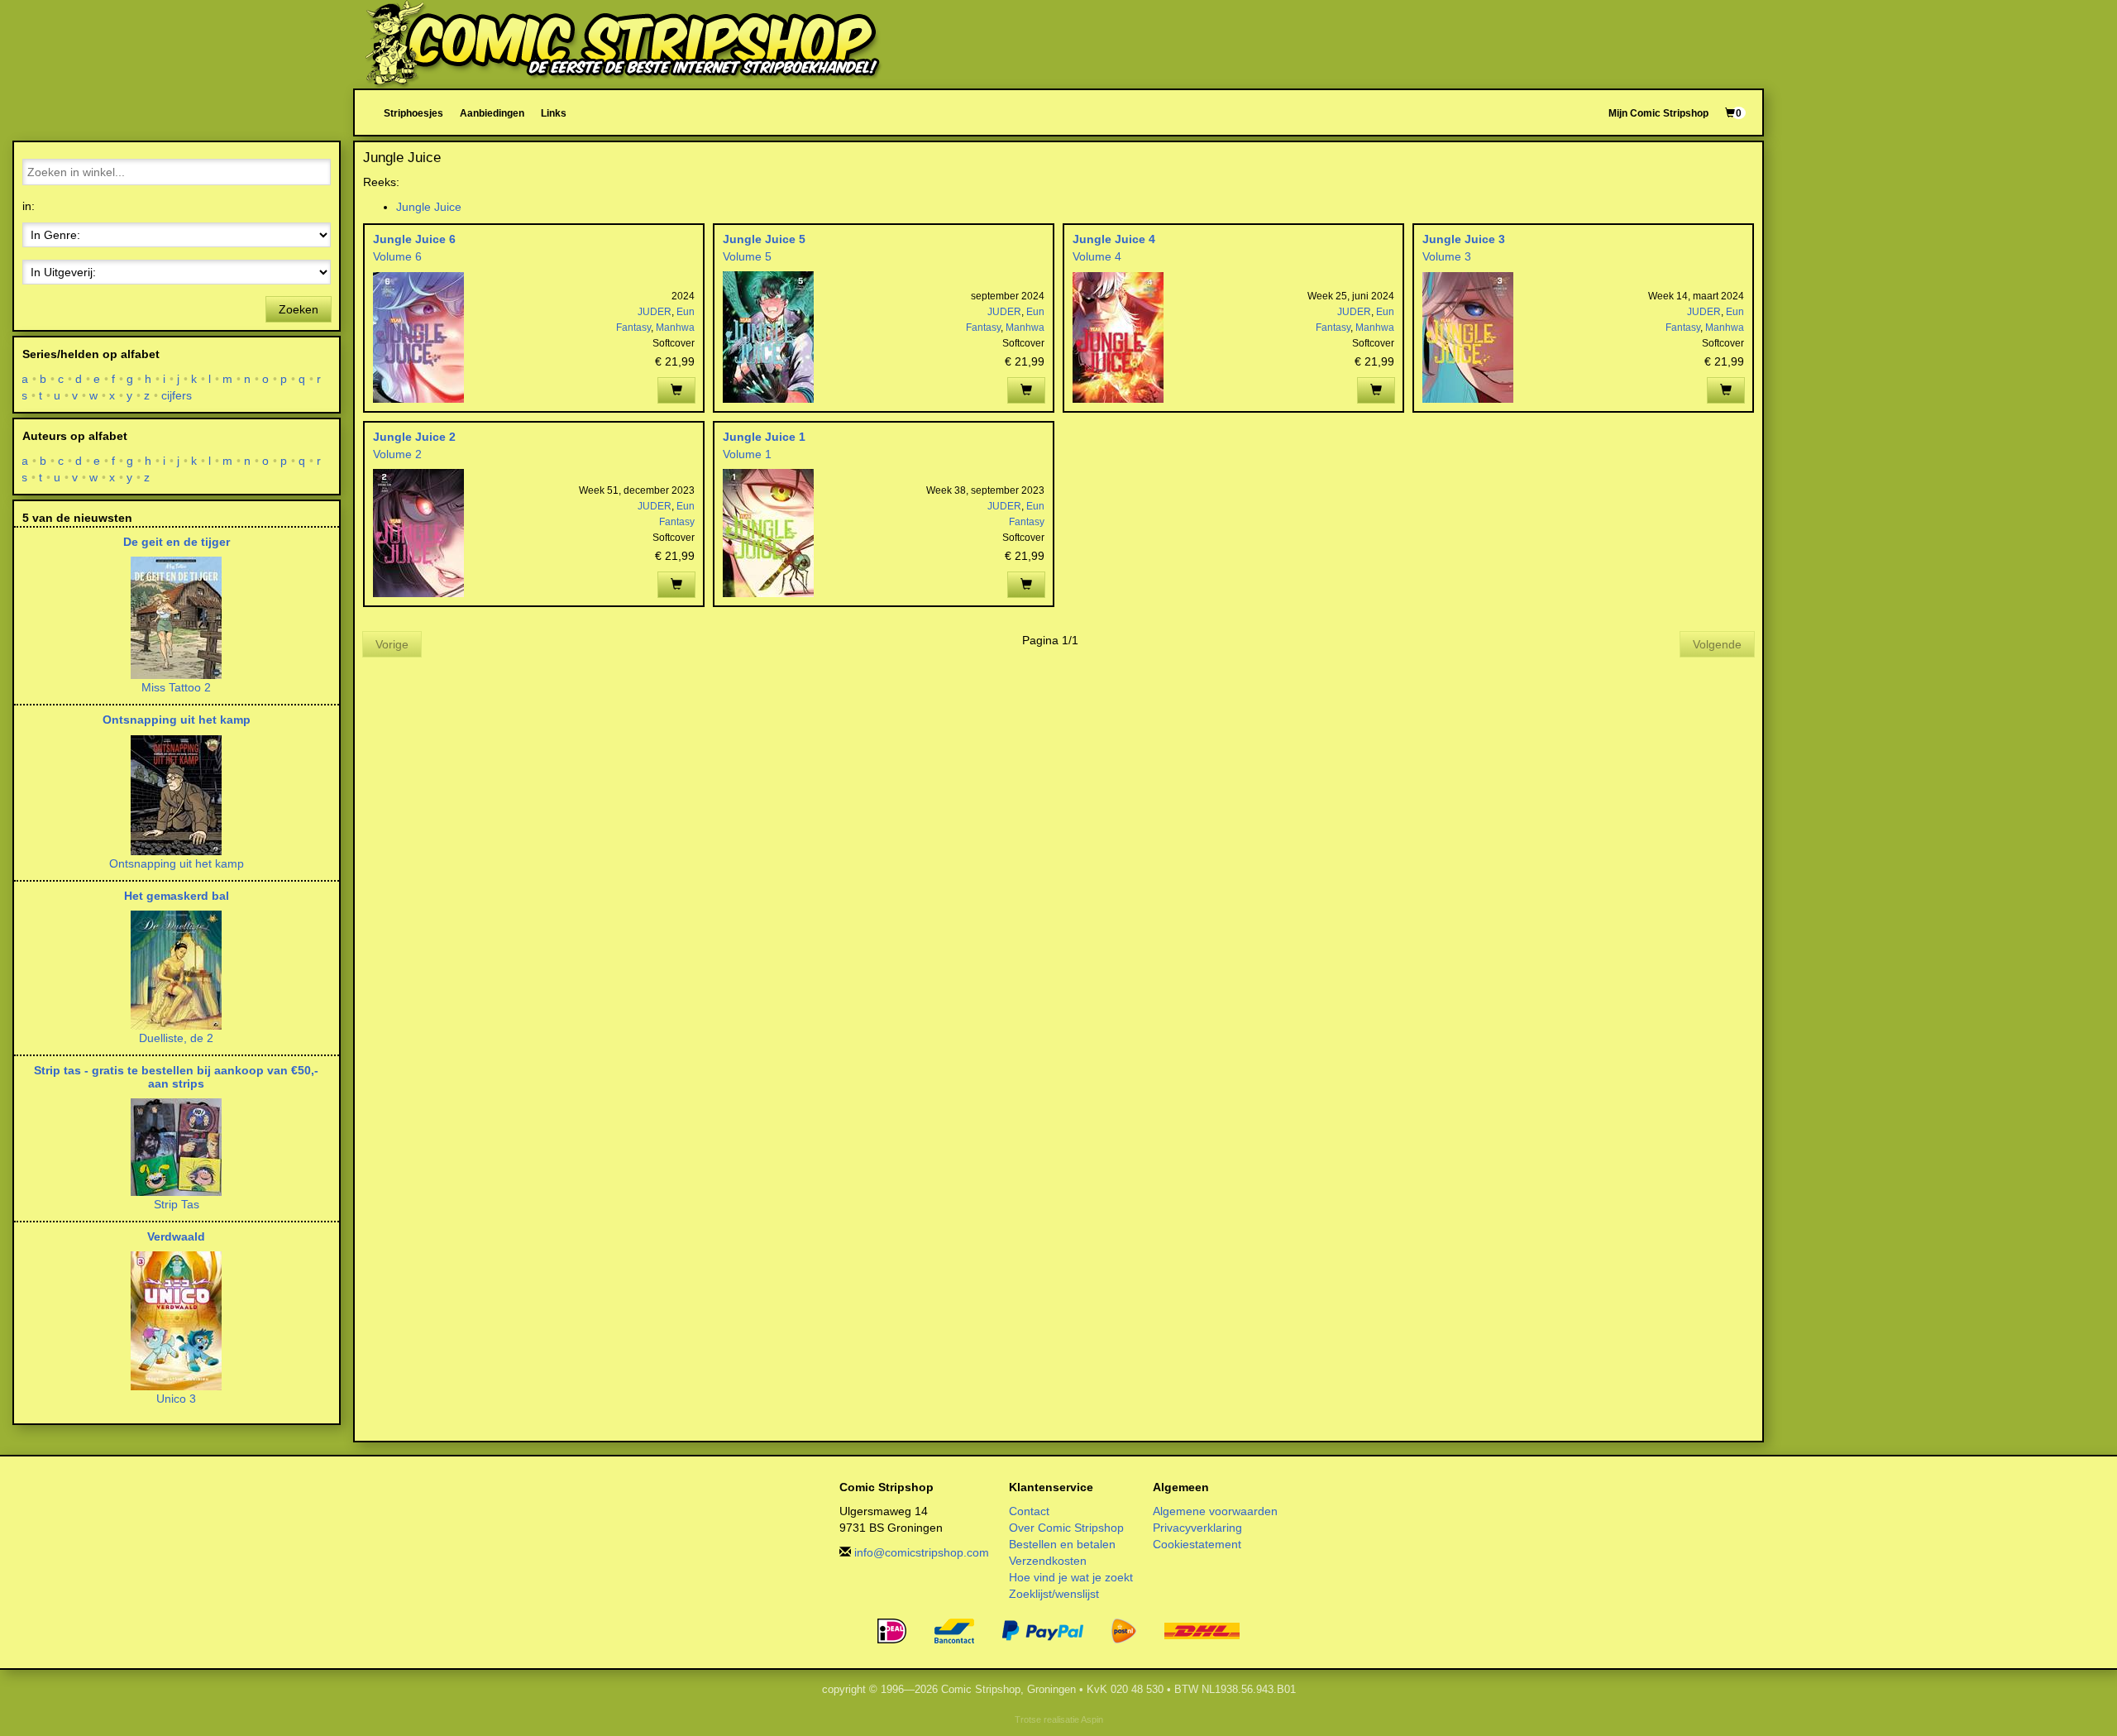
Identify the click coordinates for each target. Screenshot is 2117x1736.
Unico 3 (176, 1399)
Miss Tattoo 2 (176, 687)
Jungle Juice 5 (764, 239)
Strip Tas (177, 1204)
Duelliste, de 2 (176, 1038)
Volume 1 (747, 454)
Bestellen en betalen (1062, 1544)
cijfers (177, 395)
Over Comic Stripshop (1066, 1528)
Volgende (1717, 644)
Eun (686, 312)
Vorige (392, 644)
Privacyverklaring (1197, 1528)
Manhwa (675, 328)
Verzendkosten (1048, 1561)
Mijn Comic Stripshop (1658, 113)
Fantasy (633, 328)
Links (554, 113)
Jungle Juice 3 (1464, 239)
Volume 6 (397, 256)
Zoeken (299, 309)
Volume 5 (747, 256)
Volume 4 (1097, 256)
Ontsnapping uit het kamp (177, 720)
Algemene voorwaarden (1215, 1511)
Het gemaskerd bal (177, 896)
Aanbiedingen (492, 113)
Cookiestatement (1197, 1544)
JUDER (655, 312)
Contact (1029, 1511)
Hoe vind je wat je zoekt (1071, 1577)
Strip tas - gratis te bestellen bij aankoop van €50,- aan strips (176, 1076)
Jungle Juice (429, 207)
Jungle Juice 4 (1114, 239)
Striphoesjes (413, 113)
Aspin (1092, 1719)
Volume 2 (397, 454)
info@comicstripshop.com (922, 1552)
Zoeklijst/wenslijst (1054, 1594)
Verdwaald (176, 1236)
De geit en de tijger (177, 542)
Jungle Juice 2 (414, 437)
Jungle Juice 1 (764, 437)
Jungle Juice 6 (414, 239)
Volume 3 (1447, 256)
